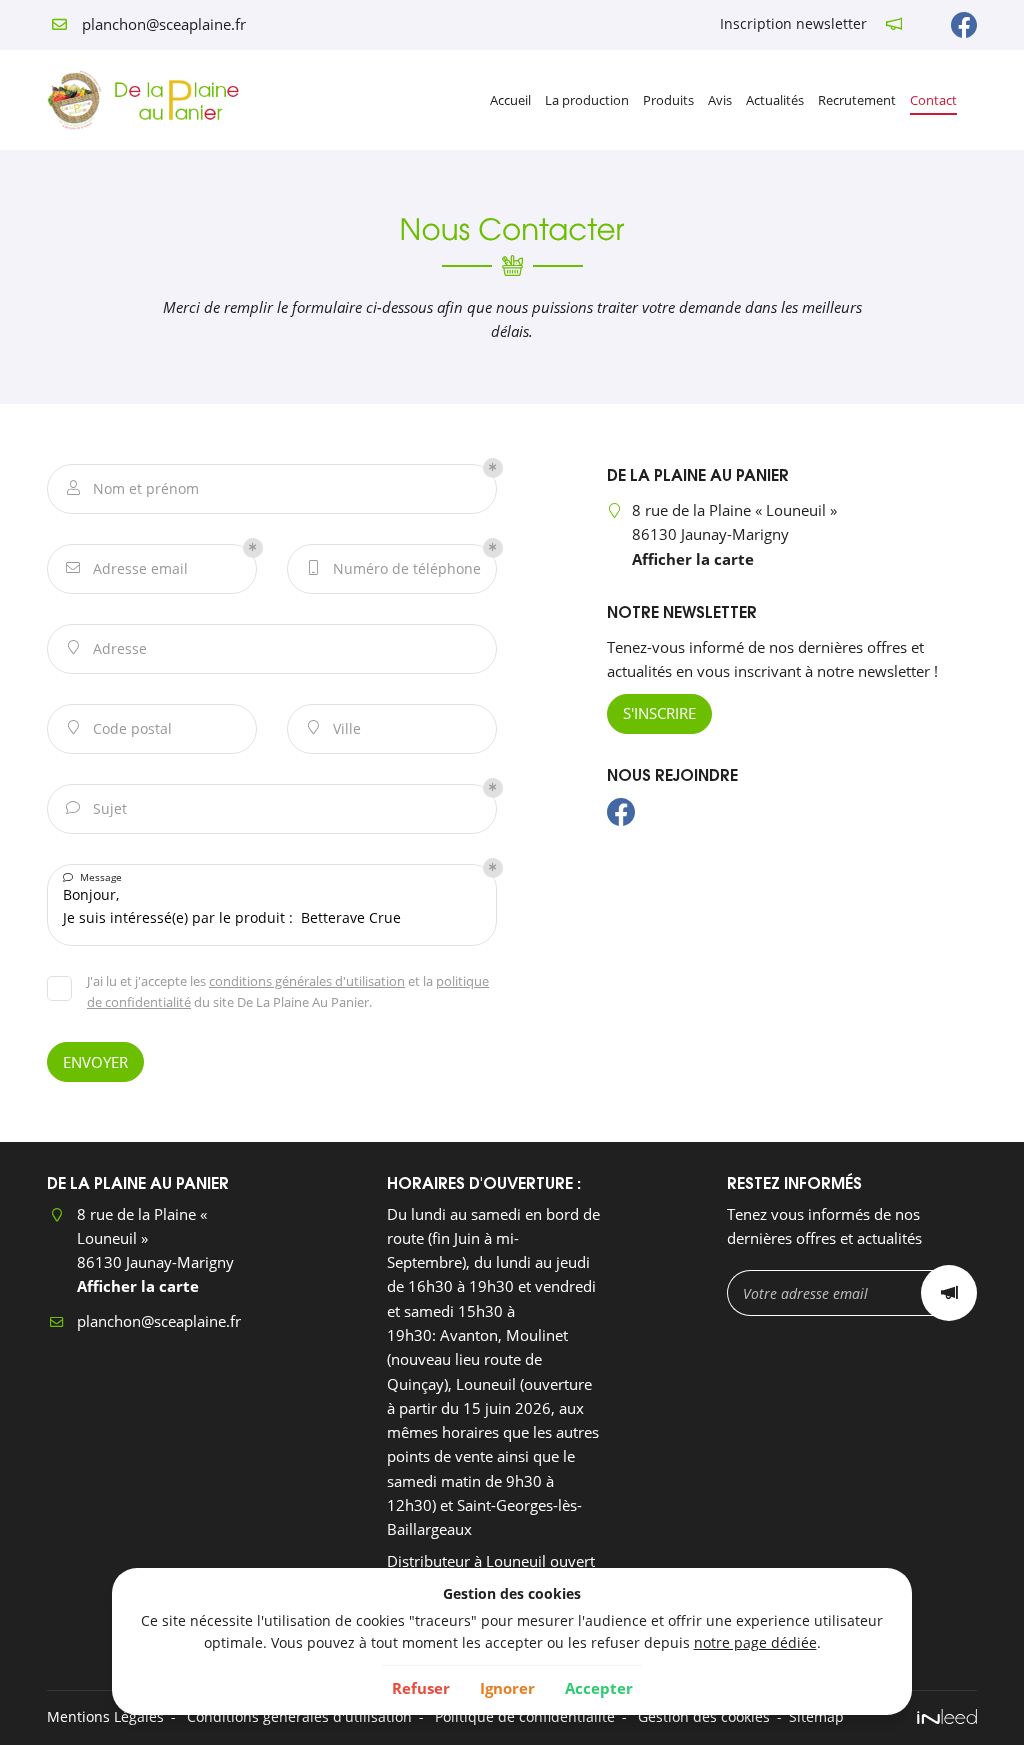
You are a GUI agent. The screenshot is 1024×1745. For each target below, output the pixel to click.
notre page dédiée (755, 1643)
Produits (668, 100)
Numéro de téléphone (395, 568)
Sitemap (816, 1717)
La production (587, 100)
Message (92, 877)
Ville (335, 728)
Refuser (421, 1688)
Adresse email (127, 568)
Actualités (775, 100)
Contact (933, 100)
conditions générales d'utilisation (307, 981)
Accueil (510, 100)
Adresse (108, 648)
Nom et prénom (133, 488)
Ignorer (507, 1688)
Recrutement (857, 100)
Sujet (96, 808)
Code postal (120, 728)
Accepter (599, 1688)
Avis (720, 100)
